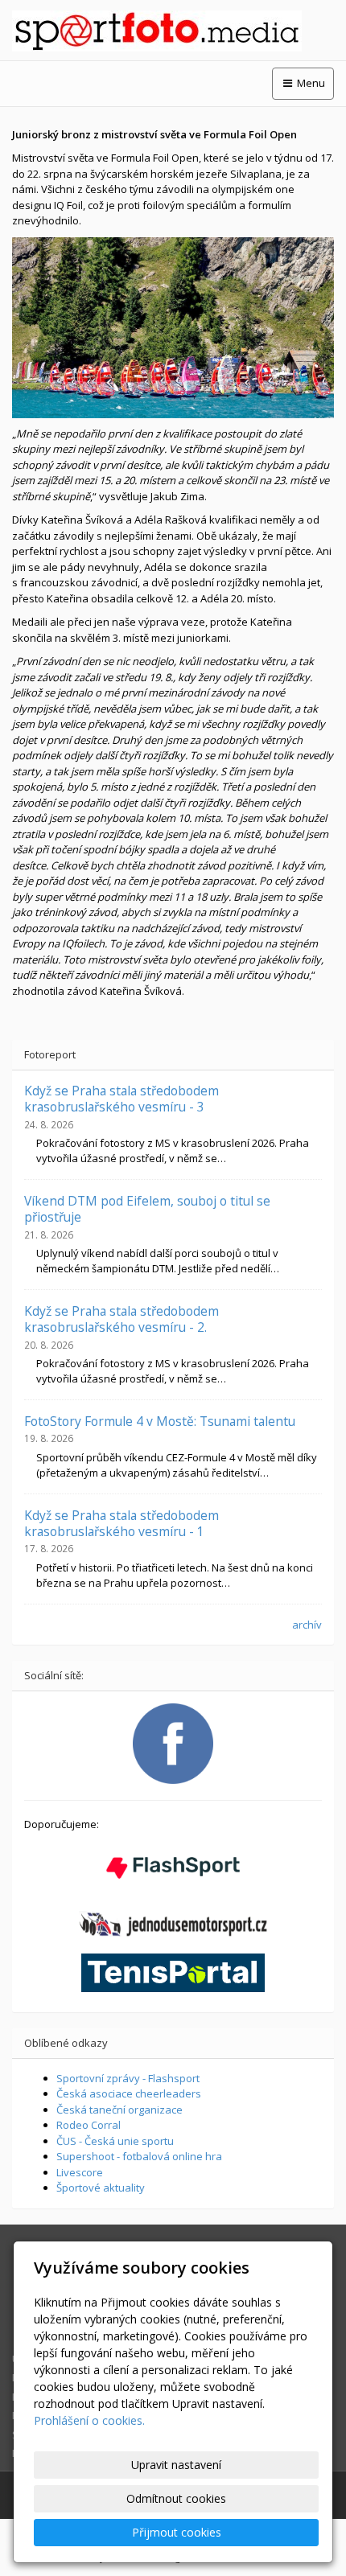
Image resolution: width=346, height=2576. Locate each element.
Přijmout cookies (177, 2532)
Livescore (80, 2172)
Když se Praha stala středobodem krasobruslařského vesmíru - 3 (122, 1099)
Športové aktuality (101, 2188)
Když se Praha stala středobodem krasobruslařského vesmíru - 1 (122, 1523)
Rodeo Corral (89, 2125)
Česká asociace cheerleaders (129, 2093)
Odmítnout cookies (176, 2498)
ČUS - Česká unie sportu (115, 2141)
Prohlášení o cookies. (89, 2420)
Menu (310, 83)
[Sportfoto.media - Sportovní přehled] (173, 31)
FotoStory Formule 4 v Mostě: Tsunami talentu (160, 1421)
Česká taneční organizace (119, 2110)
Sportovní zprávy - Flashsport (128, 2078)
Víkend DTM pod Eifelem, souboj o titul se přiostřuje (147, 1209)
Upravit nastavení (176, 2465)
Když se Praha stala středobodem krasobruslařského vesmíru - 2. (122, 1319)
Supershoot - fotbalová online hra (139, 2156)
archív (307, 1625)
